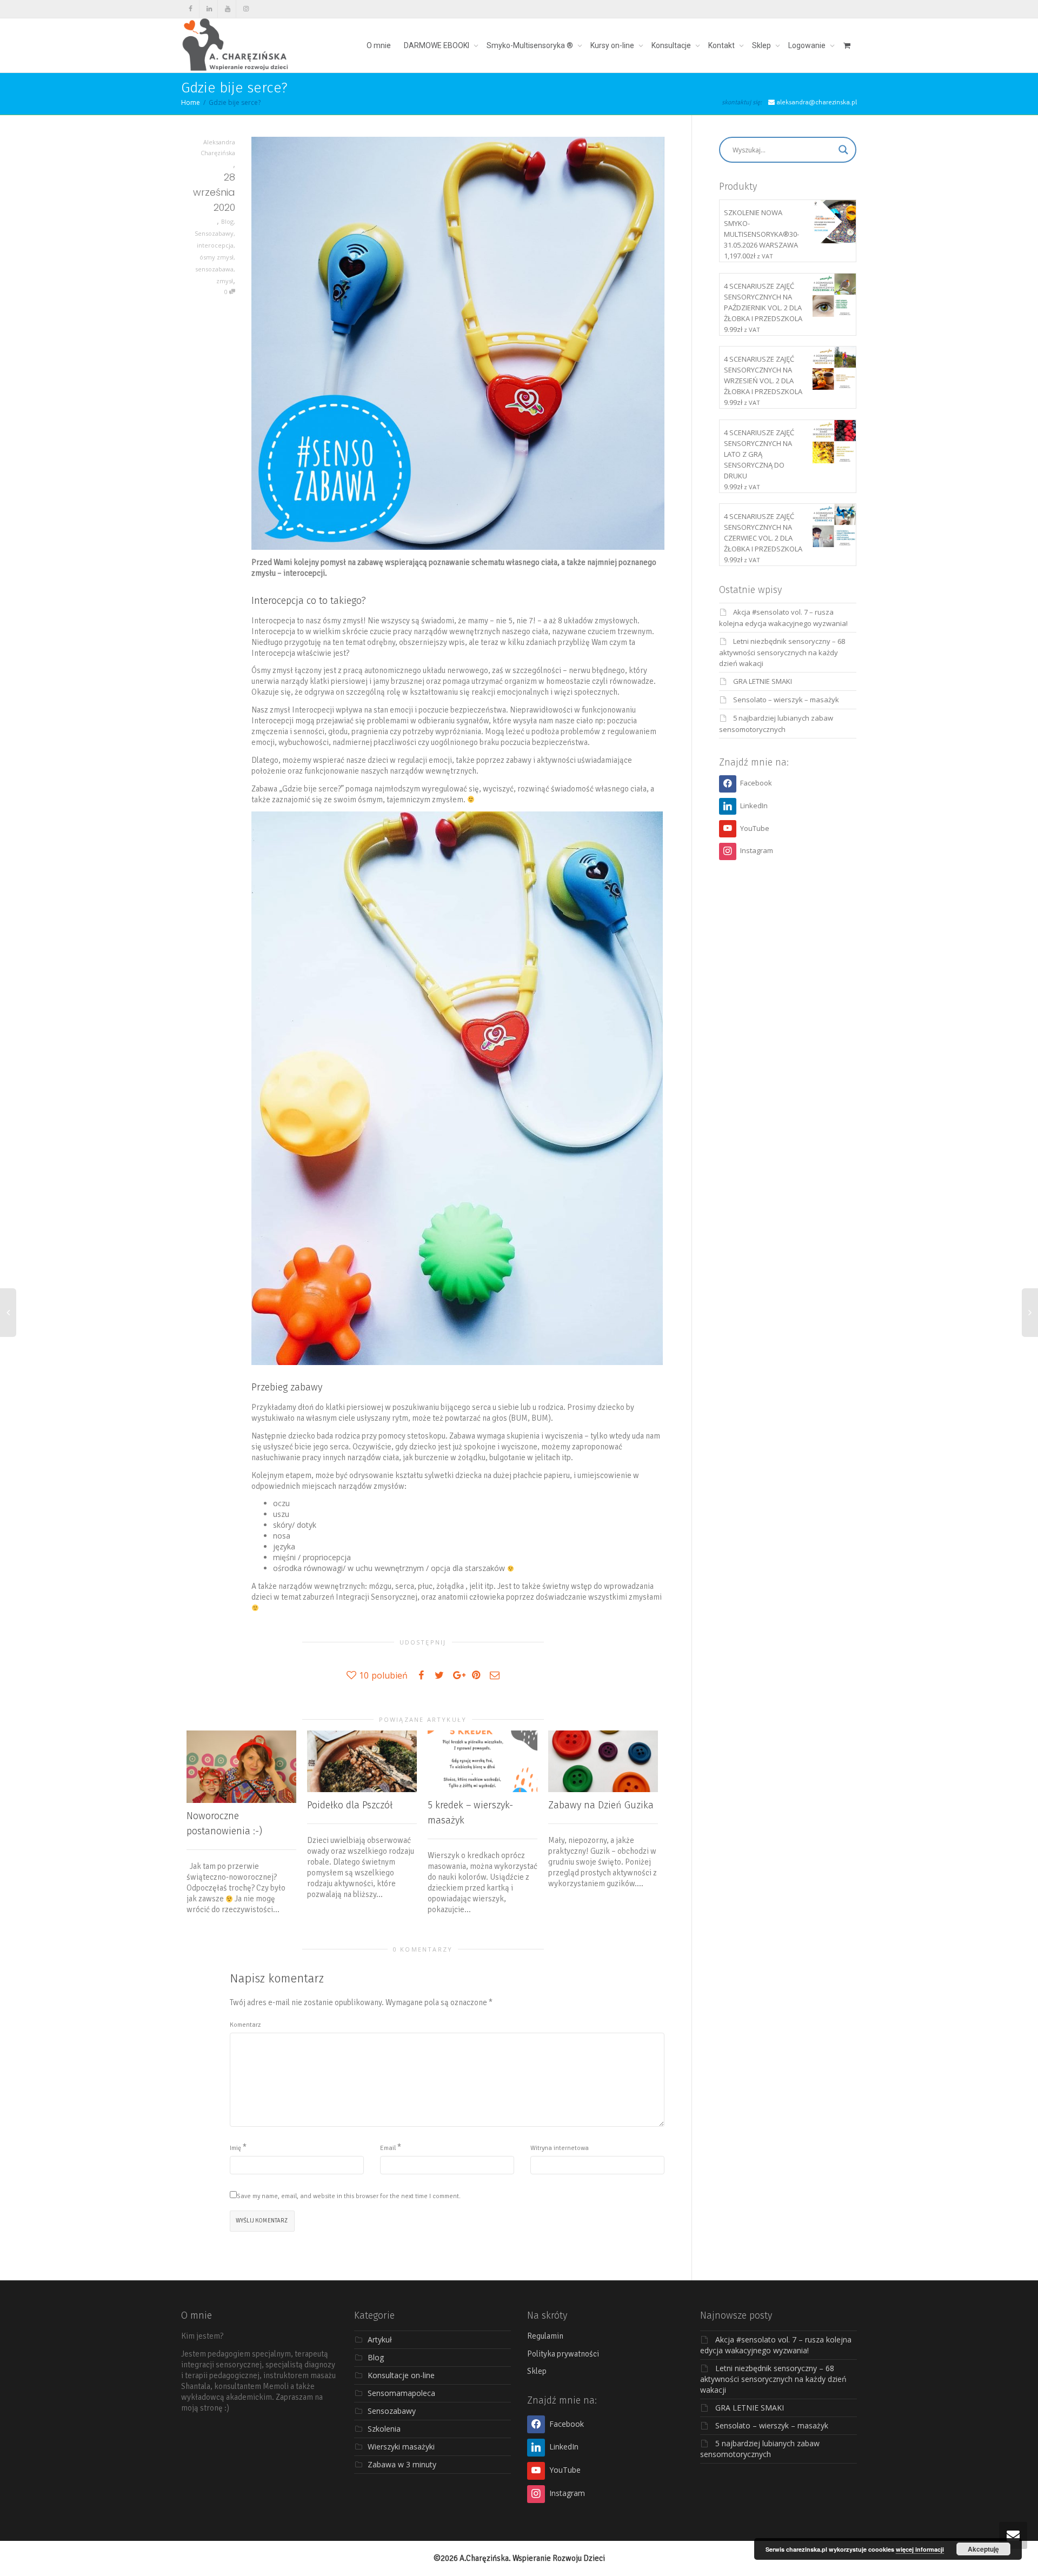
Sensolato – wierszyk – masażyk (786, 700)
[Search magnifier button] (843, 150)
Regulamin (545, 2336)
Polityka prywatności (563, 2354)
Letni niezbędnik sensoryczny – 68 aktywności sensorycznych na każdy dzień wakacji (782, 652)
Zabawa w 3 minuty (402, 2464)
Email (388, 2148)
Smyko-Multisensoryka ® (531, 45)
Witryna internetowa (560, 2148)
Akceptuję (983, 2549)
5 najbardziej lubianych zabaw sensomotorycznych (760, 2449)
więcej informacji (920, 2549)
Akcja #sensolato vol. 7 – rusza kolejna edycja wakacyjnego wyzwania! (776, 2345)
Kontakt (722, 45)
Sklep (762, 45)
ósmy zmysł (217, 257)
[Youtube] (227, 9)
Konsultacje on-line (401, 2375)
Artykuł (380, 2339)
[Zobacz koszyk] (847, 45)
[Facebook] (191, 9)
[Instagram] (246, 9)
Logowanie (808, 45)
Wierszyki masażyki (401, 2447)
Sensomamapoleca (401, 2393)
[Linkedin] (209, 9)
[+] (241, 1767)
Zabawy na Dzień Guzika (601, 1805)
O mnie (379, 45)
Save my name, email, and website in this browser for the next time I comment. (349, 2196)
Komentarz (245, 2025)
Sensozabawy (214, 233)
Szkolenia (384, 2429)
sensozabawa (214, 269)
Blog (227, 221)
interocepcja (215, 245)
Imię (235, 2148)
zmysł (225, 281)
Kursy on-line (613, 45)
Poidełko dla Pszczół (350, 1805)
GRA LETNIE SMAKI (763, 681)
